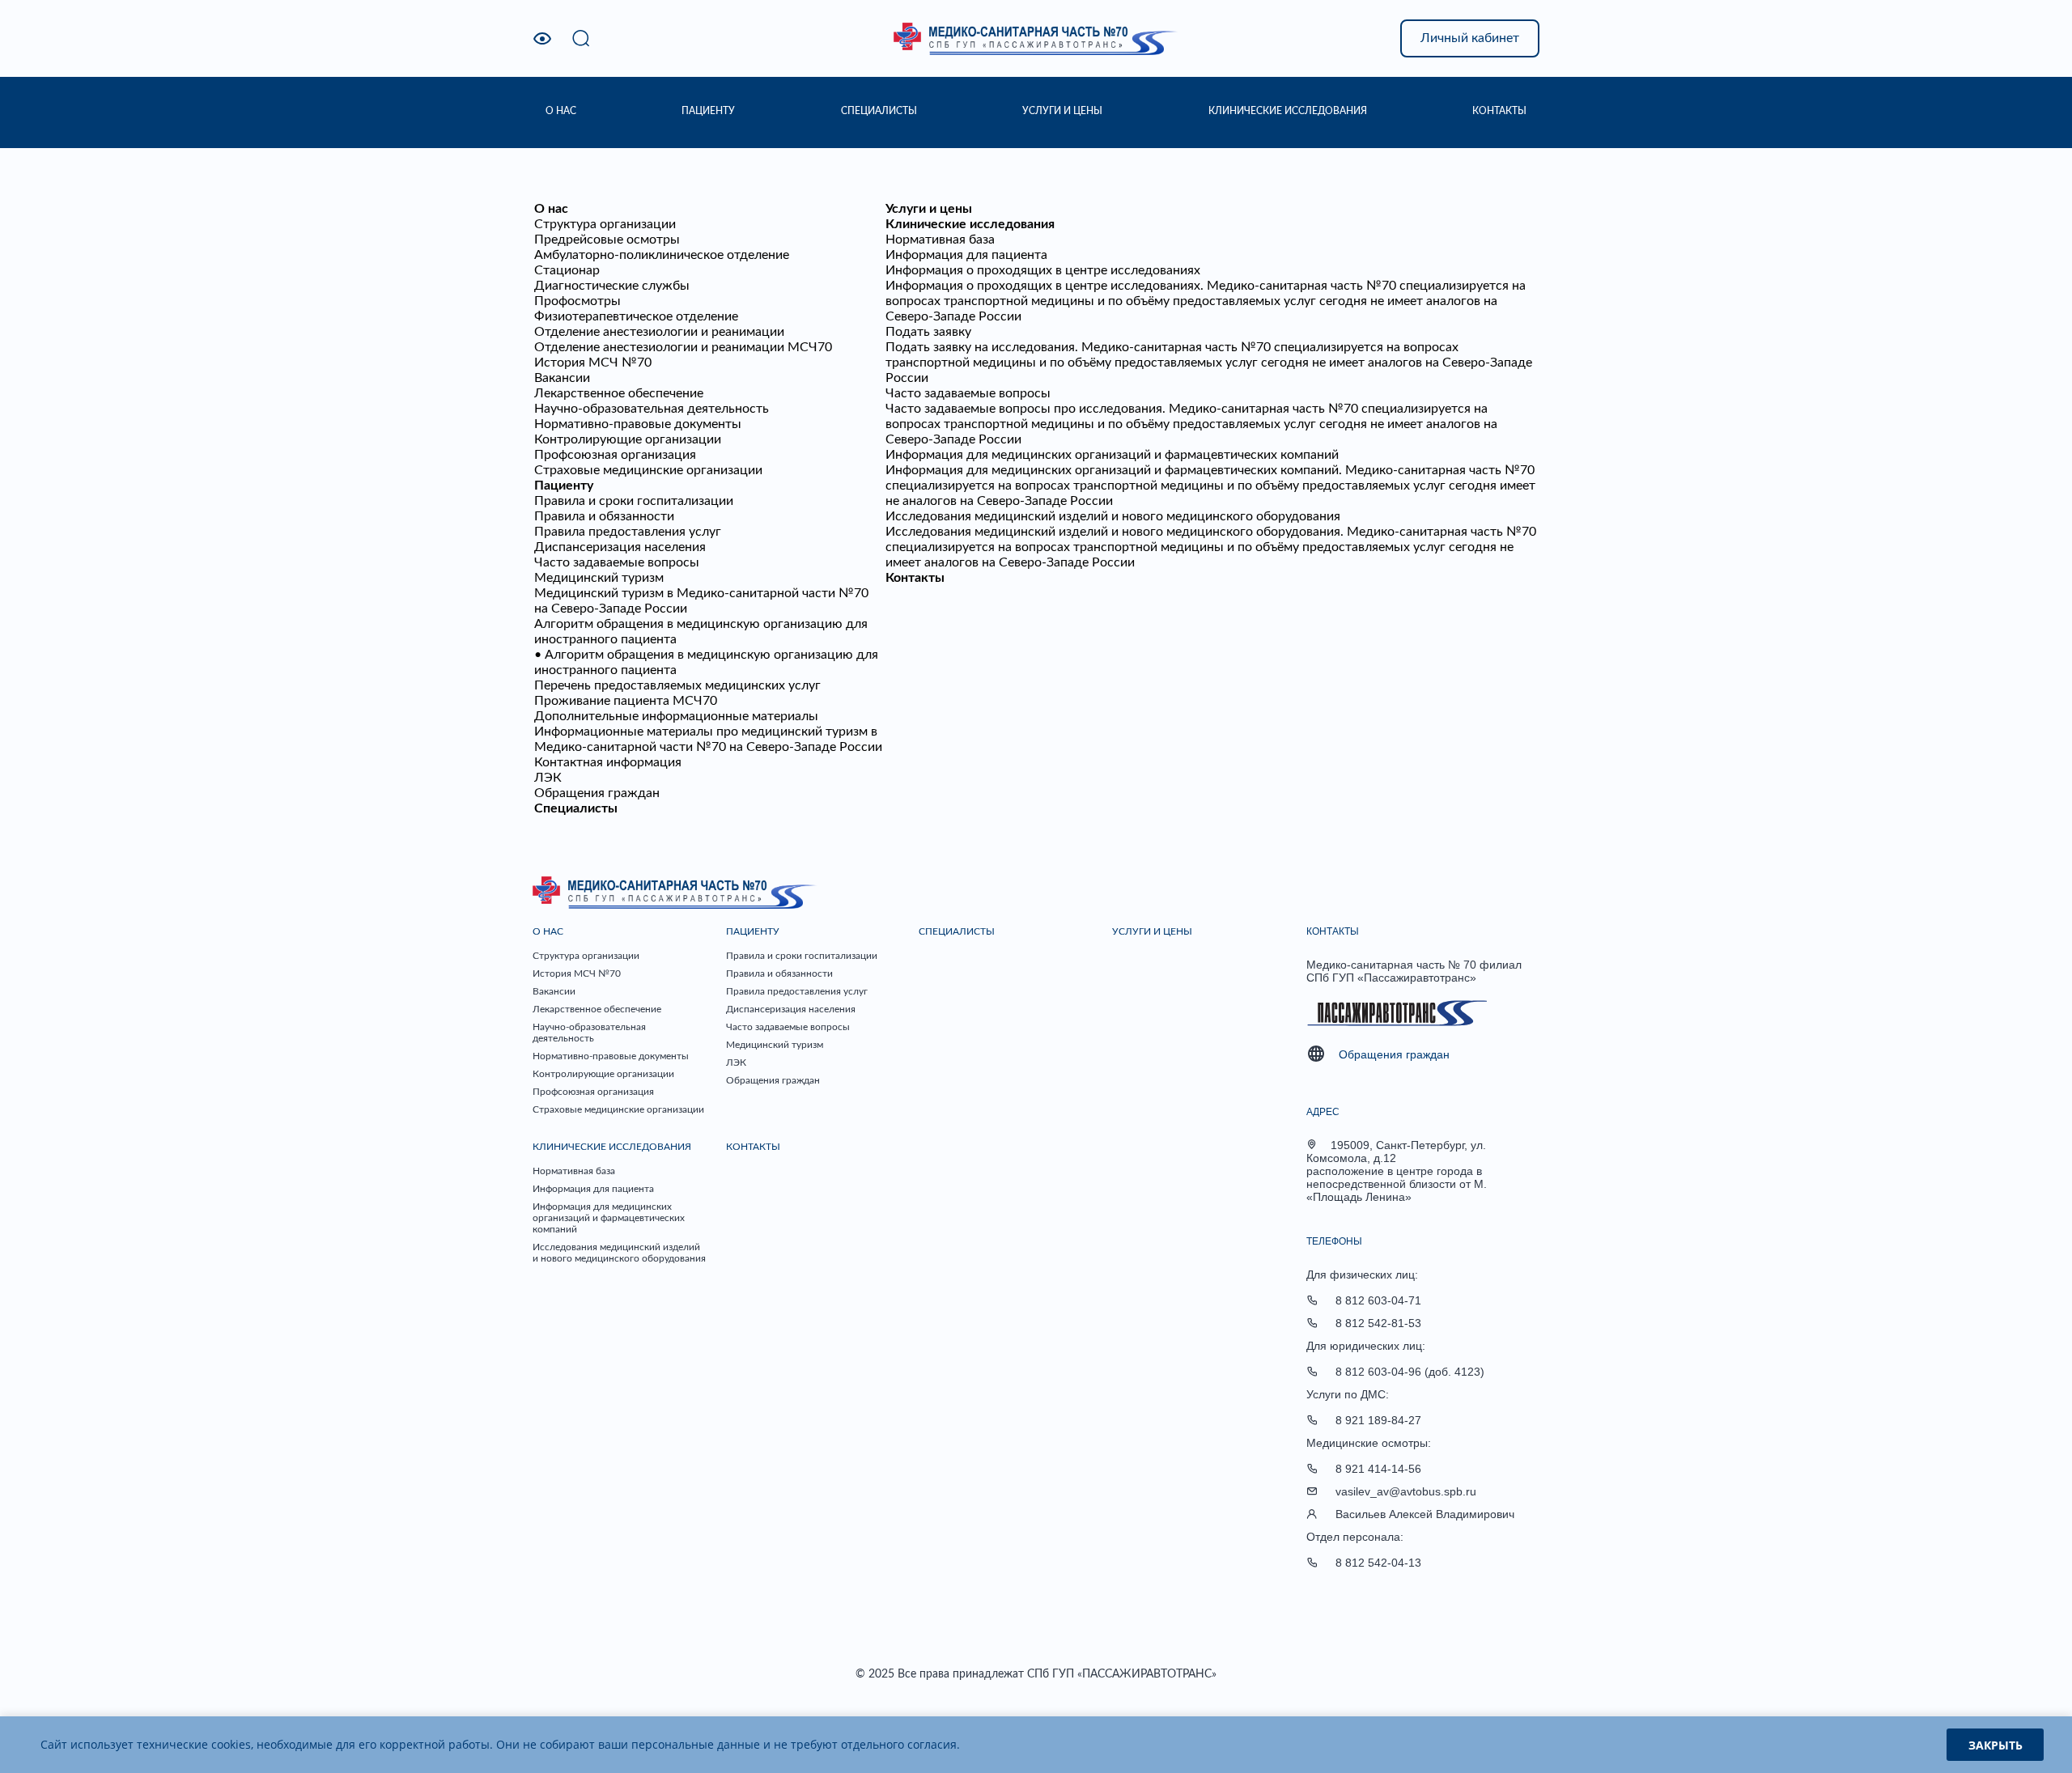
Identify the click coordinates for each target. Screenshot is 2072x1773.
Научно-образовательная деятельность (652, 409)
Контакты (915, 578)
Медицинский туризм (599, 578)
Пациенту (564, 486)
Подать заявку (928, 332)
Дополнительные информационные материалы (676, 716)
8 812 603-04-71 (1378, 1300)
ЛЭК (548, 778)
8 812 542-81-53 (1378, 1323)
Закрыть (1996, 1745)
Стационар (567, 270)
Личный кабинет (1470, 38)
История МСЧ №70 (593, 363)
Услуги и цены (929, 209)
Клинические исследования (970, 224)
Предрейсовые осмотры (607, 240)
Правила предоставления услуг (628, 532)
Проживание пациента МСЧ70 (626, 701)
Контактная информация (608, 762)
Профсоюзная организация (615, 455)
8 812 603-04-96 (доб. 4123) (1410, 1372)
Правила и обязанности (604, 516)
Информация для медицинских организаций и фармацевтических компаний (1112, 455)
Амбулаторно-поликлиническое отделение (662, 255)
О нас (551, 209)
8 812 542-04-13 (1378, 1563)
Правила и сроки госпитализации (634, 501)
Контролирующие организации (628, 439)
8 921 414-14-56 (1378, 1469)
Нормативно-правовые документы (638, 424)
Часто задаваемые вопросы (617, 562)
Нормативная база (940, 240)
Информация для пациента (966, 255)
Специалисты (576, 808)
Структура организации (605, 224)
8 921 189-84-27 (1378, 1420)
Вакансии (562, 378)
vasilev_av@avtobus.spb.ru (1406, 1491)
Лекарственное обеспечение (619, 393)
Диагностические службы (612, 286)
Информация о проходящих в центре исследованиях (1043, 270)
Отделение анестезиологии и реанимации (659, 332)
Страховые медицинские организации (648, 470)
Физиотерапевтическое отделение (636, 316)
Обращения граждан (597, 793)
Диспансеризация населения (620, 547)
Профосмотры (577, 301)
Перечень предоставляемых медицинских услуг (677, 685)
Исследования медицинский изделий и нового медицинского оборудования (1113, 516)
